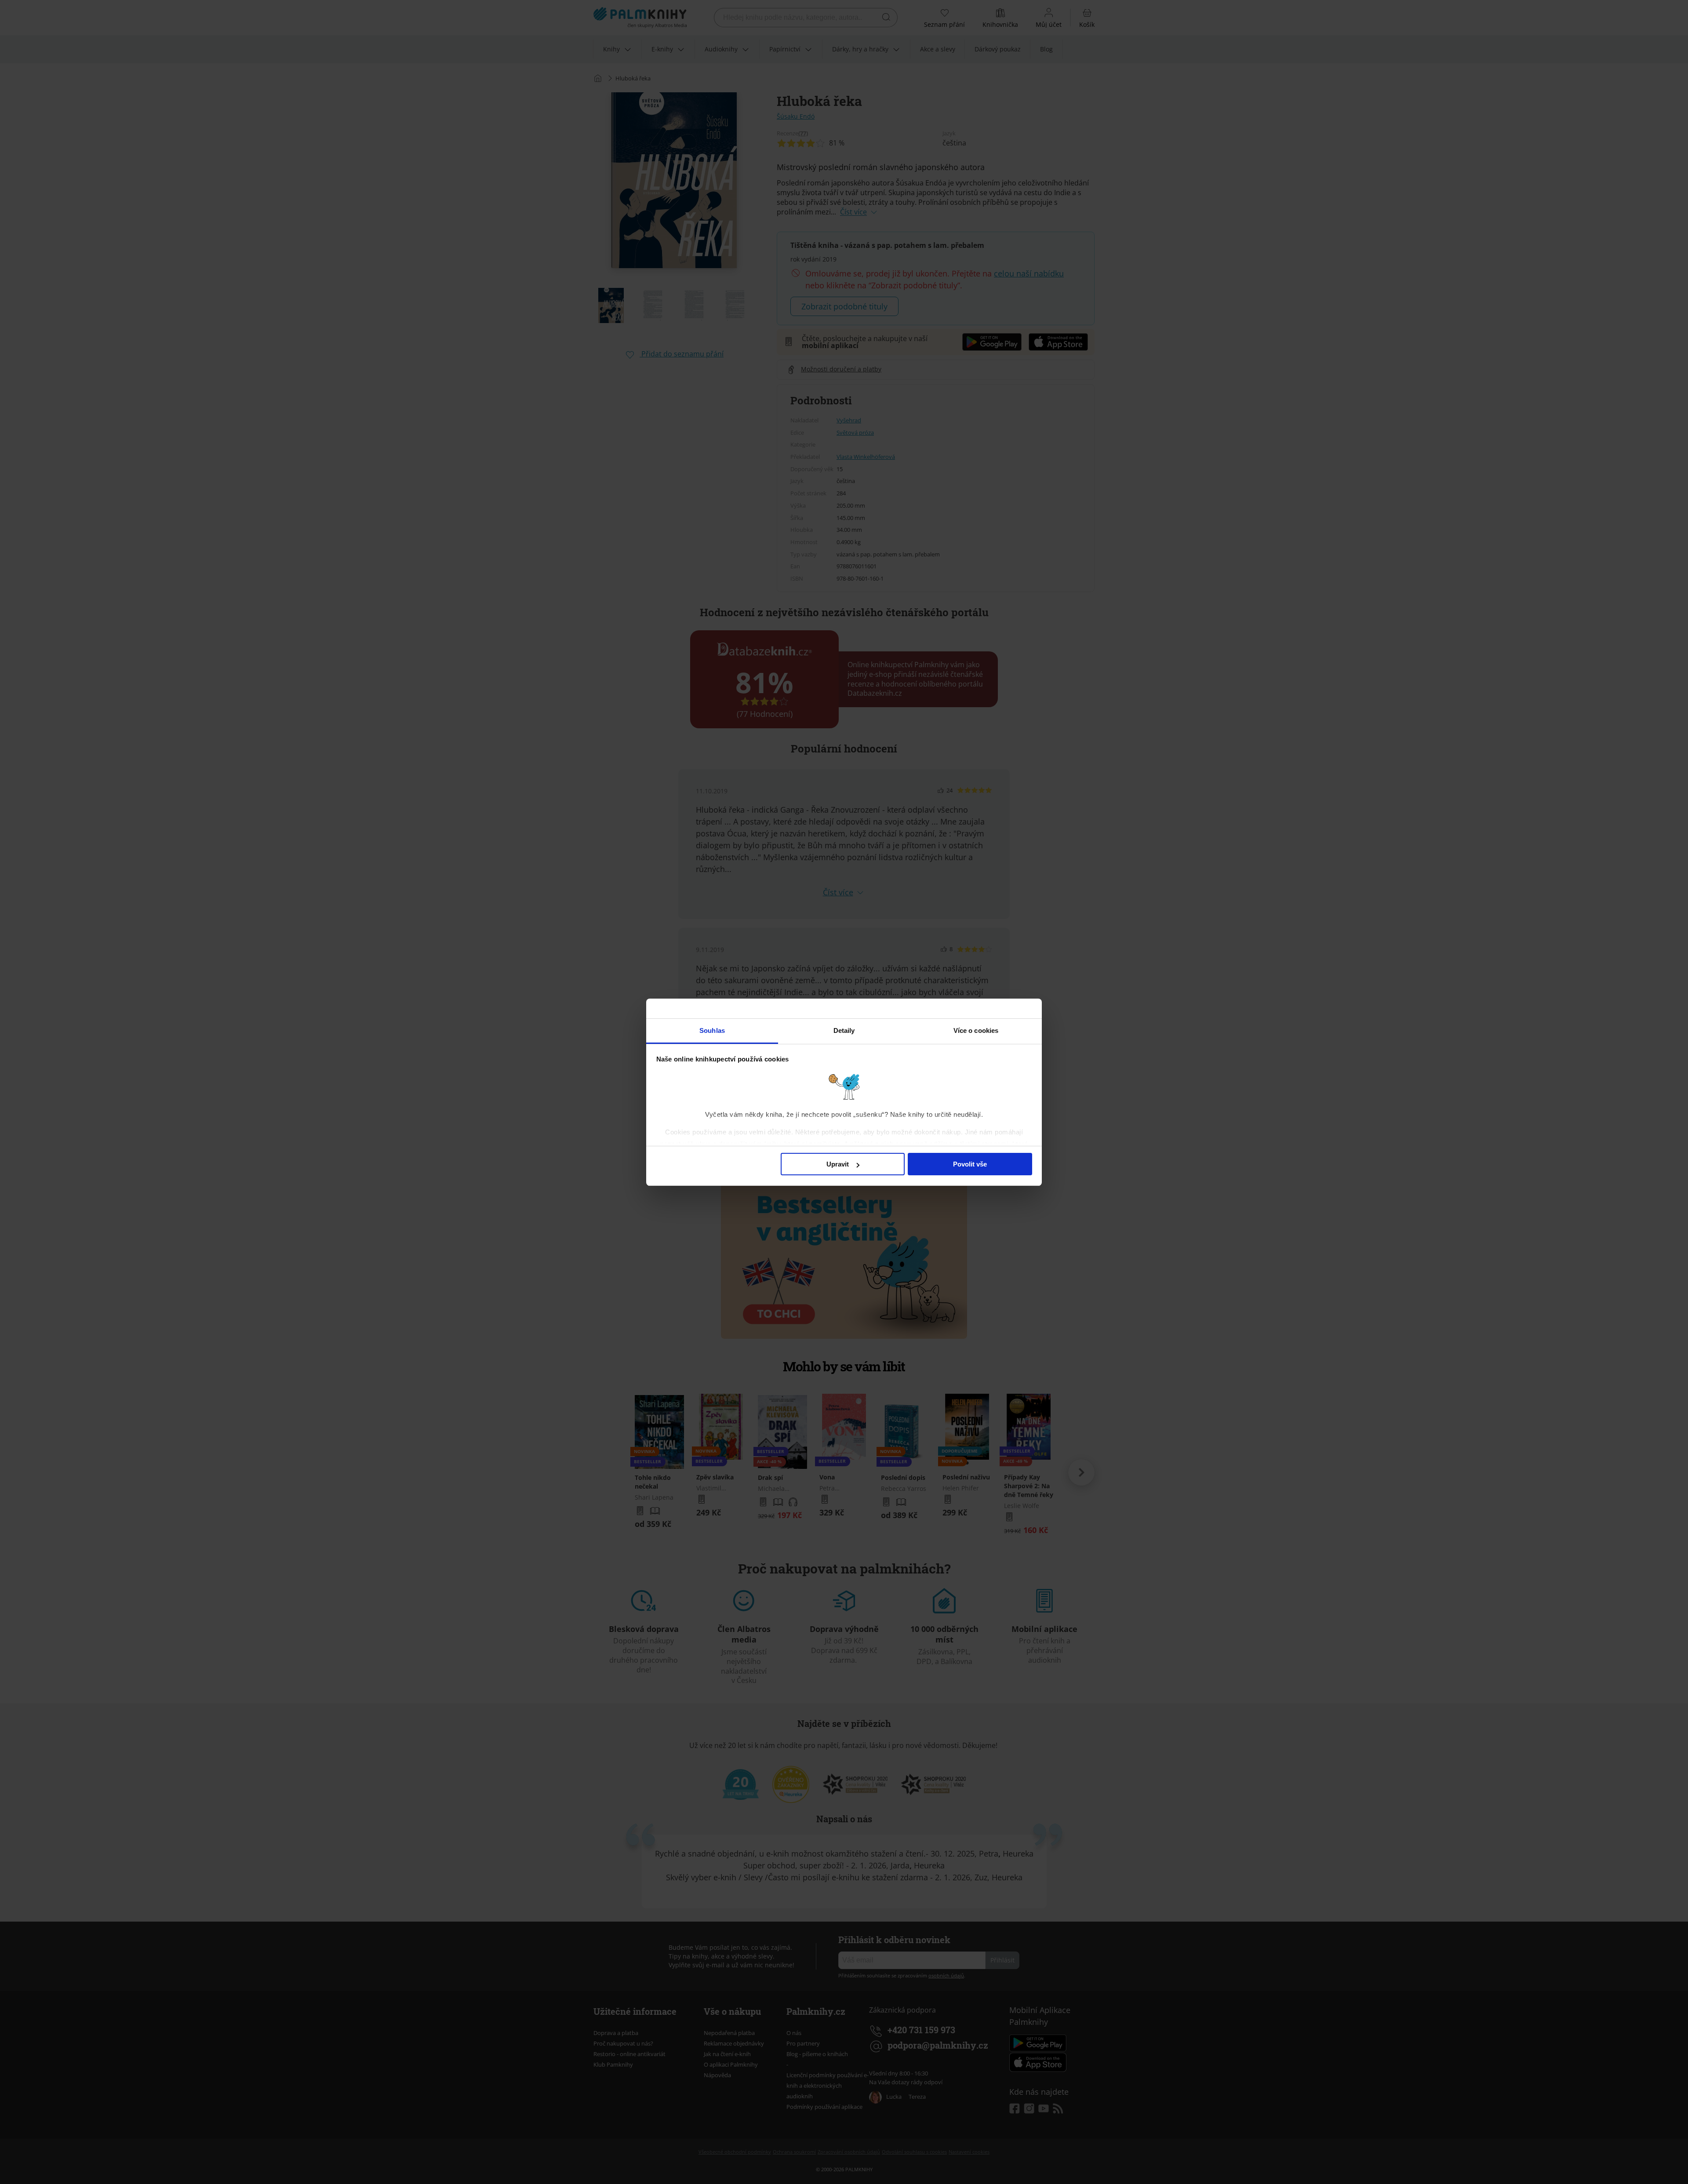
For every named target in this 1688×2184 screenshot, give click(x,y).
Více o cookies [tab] (976, 1030)
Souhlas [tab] (712, 1030)
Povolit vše (970, 1164)
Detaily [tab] (844, 1030)
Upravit (838, 1164)
